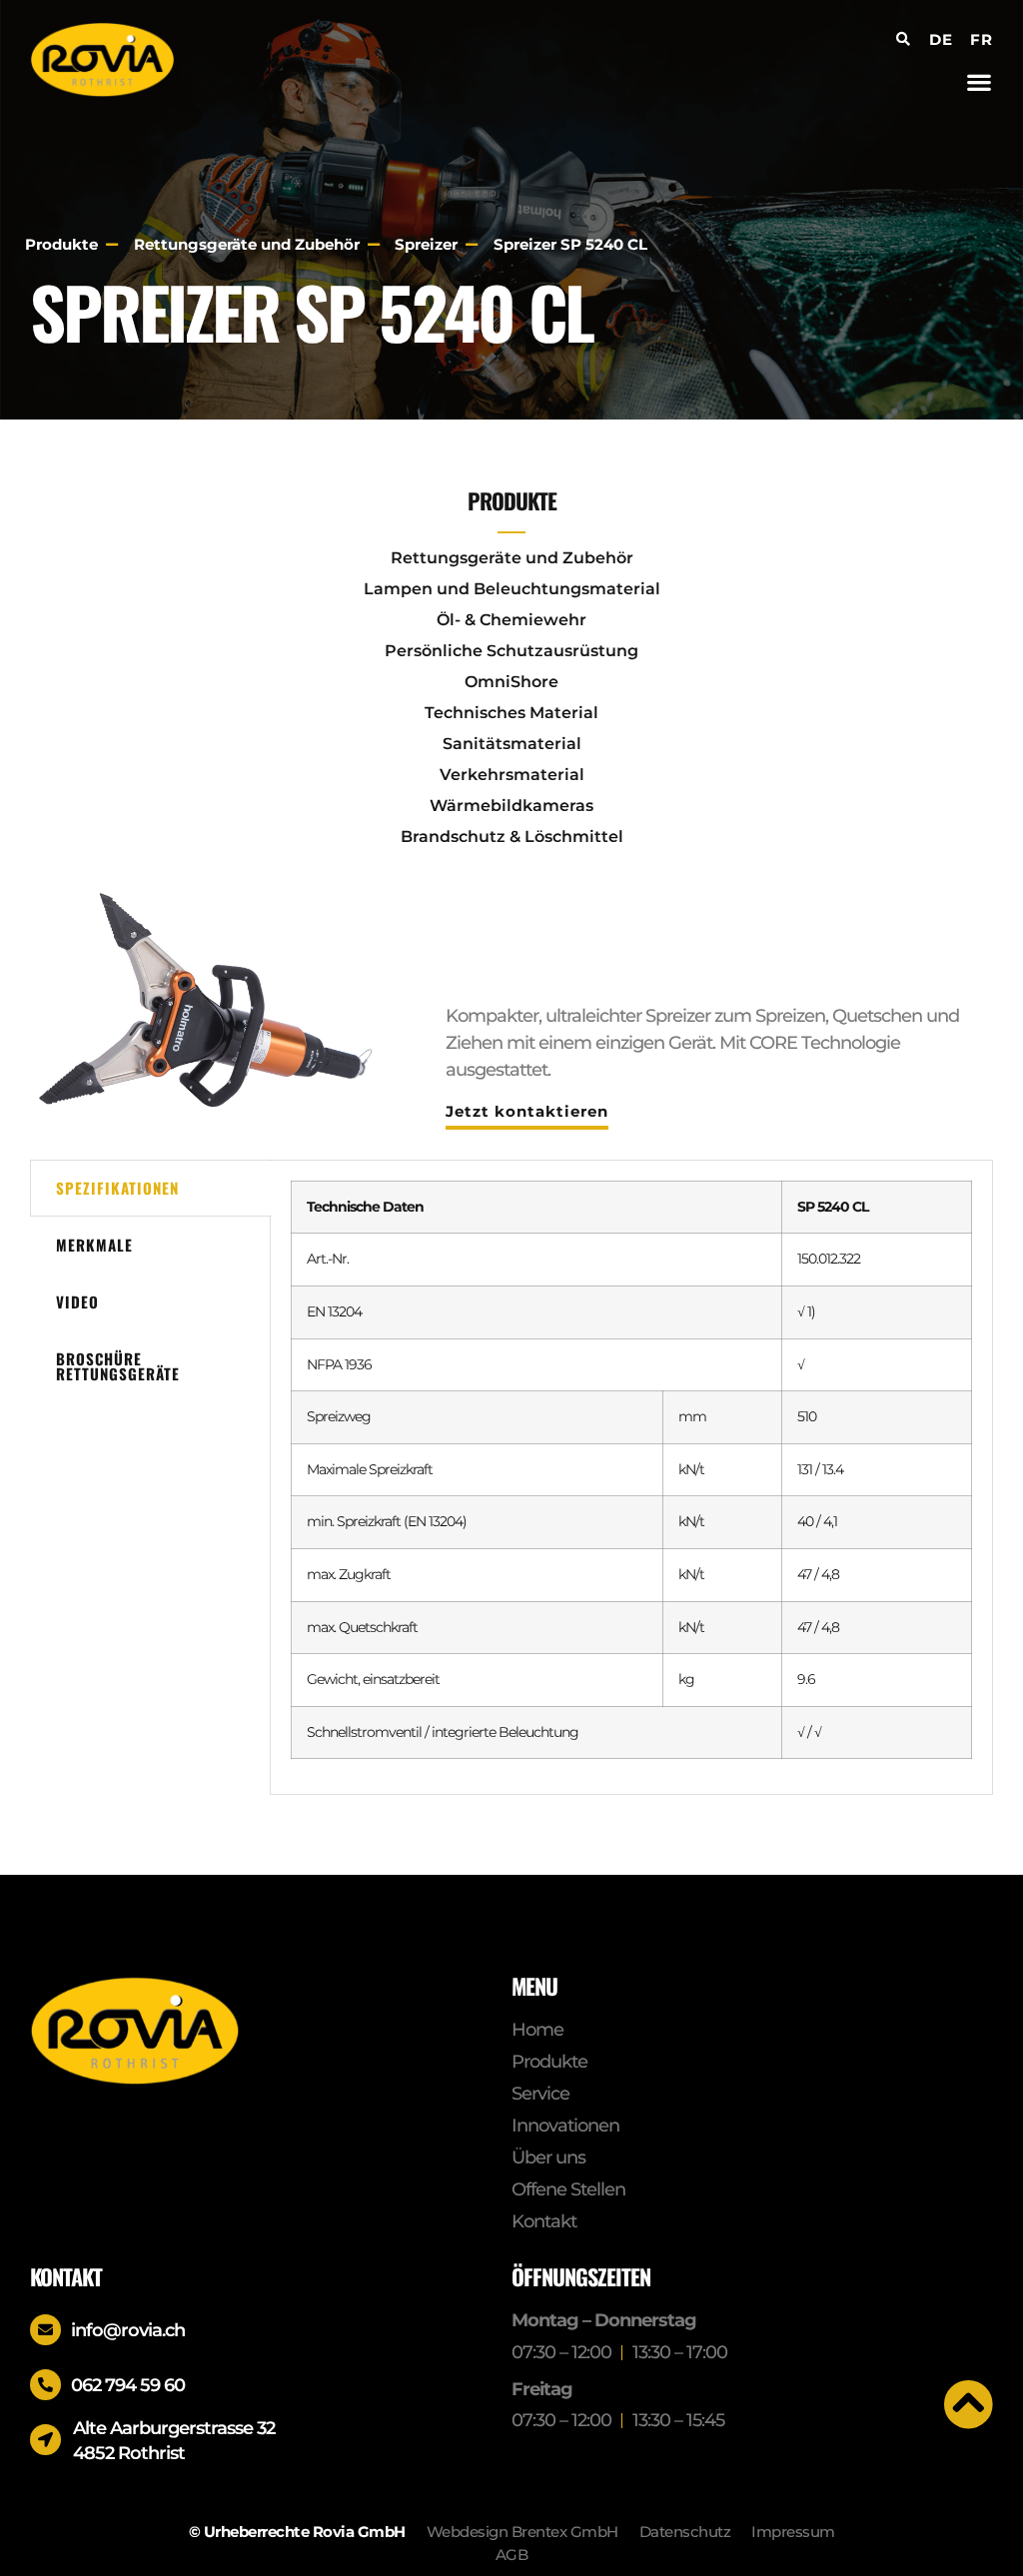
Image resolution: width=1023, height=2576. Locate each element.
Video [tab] (77, 1301)
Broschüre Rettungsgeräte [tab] (118, 1366)
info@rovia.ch (128, 2330)
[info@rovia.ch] (45, 2330)
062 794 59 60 (128, 2385)
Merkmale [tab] (94, 1245)
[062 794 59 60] (45, 2385)
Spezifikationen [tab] (117, 1188)
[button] (980, 81)
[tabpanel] (631, 1478)
